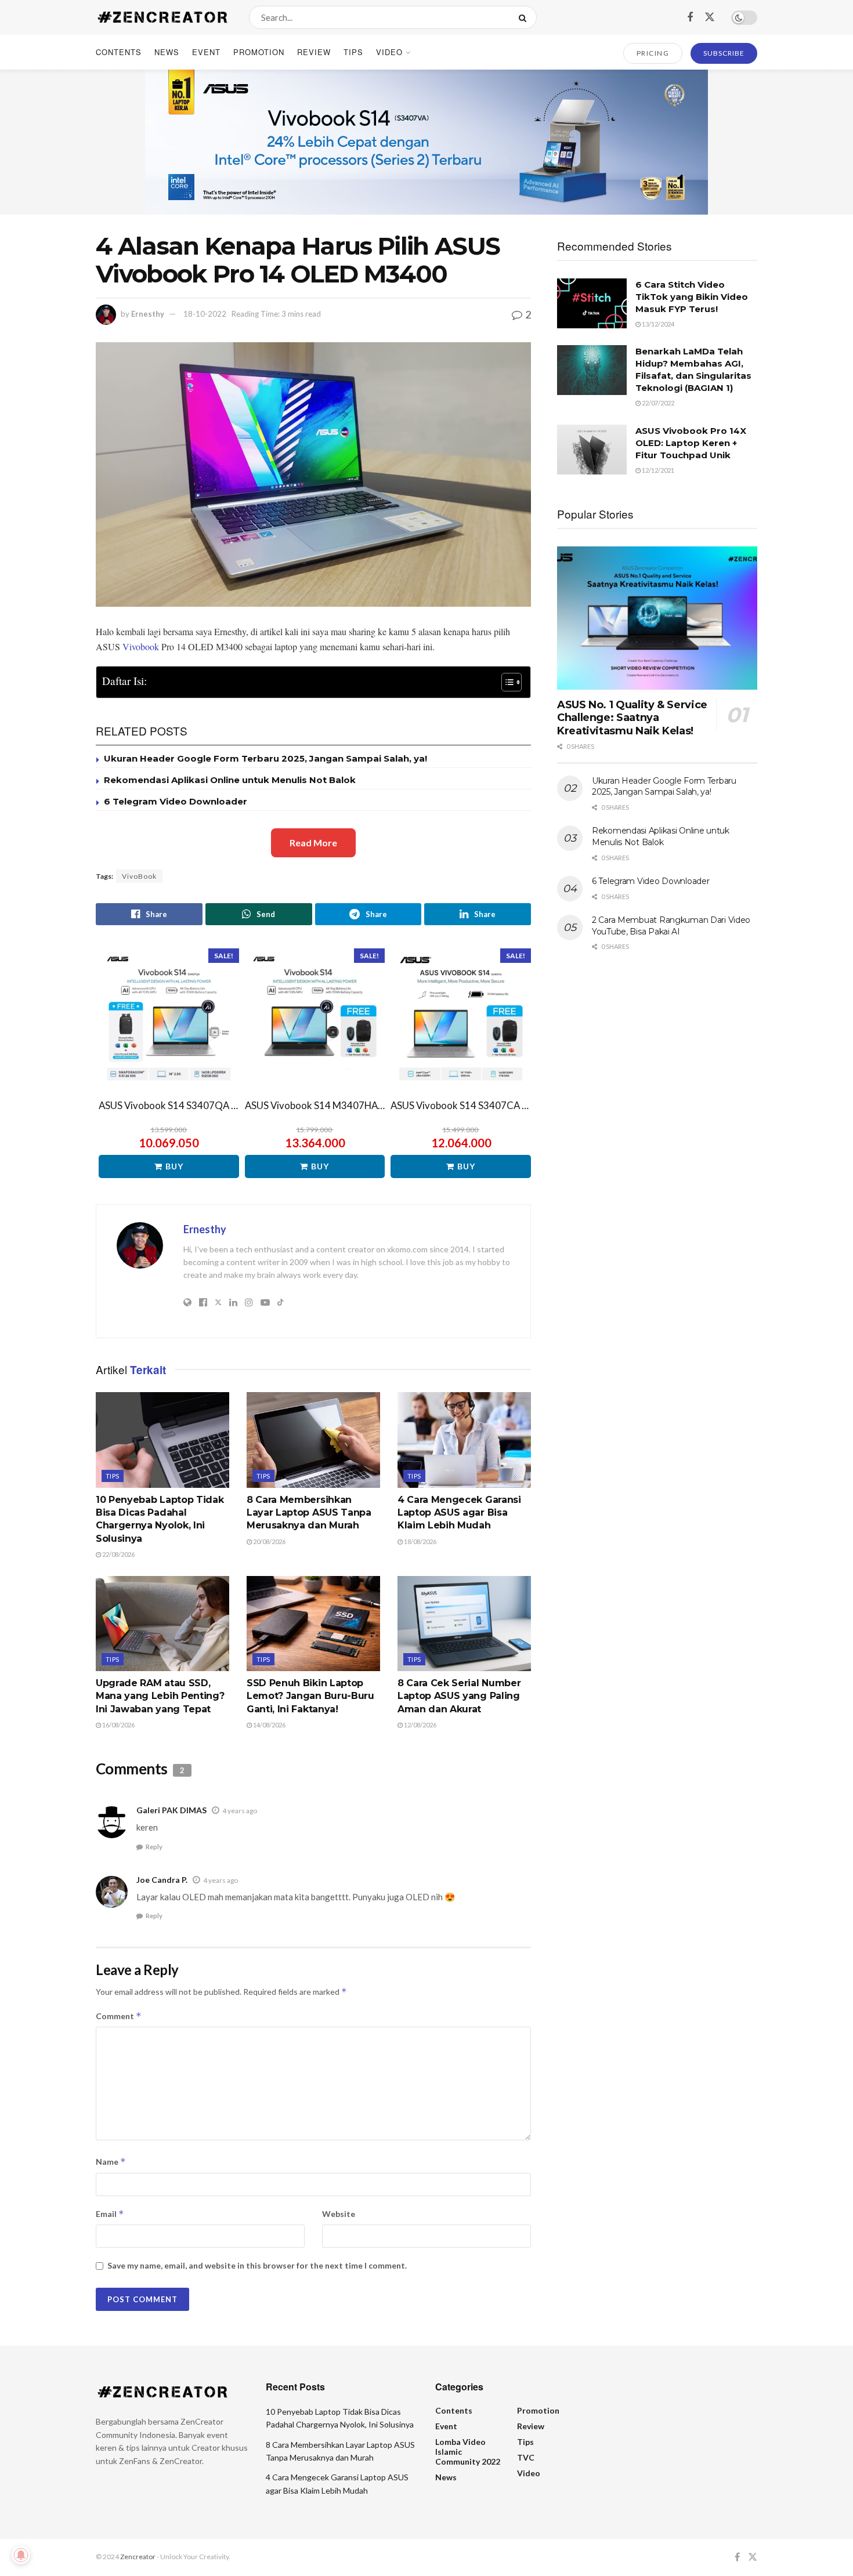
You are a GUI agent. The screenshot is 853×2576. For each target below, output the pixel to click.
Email (110, 2214)
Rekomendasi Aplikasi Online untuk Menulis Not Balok (230, 780)
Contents (119, 52)
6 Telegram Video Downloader (176, 801)
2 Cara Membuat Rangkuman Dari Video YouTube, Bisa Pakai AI (671, 926)
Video (389, 52)
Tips (353, 52)
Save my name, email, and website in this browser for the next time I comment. (257, 2265)
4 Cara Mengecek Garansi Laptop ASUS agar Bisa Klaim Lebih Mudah (459, 1513)
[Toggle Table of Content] (506, 682)
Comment (119, 2016)
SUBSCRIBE (724, 53)
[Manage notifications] (21, 2555)
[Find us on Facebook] (690, 17)
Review (314, 52)
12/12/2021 (657, 470)
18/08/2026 (420, 1541)
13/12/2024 (657, 324)
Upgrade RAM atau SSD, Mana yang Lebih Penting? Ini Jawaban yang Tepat (160, 1696)
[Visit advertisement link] (426, 142)
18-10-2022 (205, 314)
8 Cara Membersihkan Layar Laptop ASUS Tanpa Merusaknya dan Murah (309, 1513)
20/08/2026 (269, 1541)
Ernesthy (148, 314)
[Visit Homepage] (162, 17)
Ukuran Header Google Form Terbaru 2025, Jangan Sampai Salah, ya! (265, 758)
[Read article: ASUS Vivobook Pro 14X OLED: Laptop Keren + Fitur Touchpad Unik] (592, 450)
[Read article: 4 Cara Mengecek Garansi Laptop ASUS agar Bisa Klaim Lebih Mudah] (464, 1440)
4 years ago (240, 1811)
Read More (313, 843)
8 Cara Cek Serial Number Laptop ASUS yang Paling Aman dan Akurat (459, 1696)
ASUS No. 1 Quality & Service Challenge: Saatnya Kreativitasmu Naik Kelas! (632, 718)
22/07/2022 (657, 403)
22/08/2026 (118, 1554)
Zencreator (138, 2557)
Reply (154, 1847)
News (167, 52)
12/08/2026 (420, 1725)
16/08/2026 (118, 1725)
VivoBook (139, 876)
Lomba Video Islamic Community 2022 (468, 2452)
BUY (174, 1166)
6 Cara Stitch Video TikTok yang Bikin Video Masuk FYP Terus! (692, 297)
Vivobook (141, 646)
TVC (526, 2457)
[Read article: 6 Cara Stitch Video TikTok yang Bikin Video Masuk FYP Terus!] (592, 303)
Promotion (259, 52)
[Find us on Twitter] (710, 17)
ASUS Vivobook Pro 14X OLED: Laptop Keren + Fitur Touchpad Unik (691, 443)
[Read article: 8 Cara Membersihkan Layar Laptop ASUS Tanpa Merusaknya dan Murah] (313, 1440)
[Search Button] (525, 17)
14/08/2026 (269, 1725)
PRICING (653, 53)
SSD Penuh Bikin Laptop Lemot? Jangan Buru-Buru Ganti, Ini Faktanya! (310, 1696)
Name (111, 2162)
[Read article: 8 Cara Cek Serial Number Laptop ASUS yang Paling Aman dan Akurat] (464, 1624)
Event (206, 52)
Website (339, 2214)
